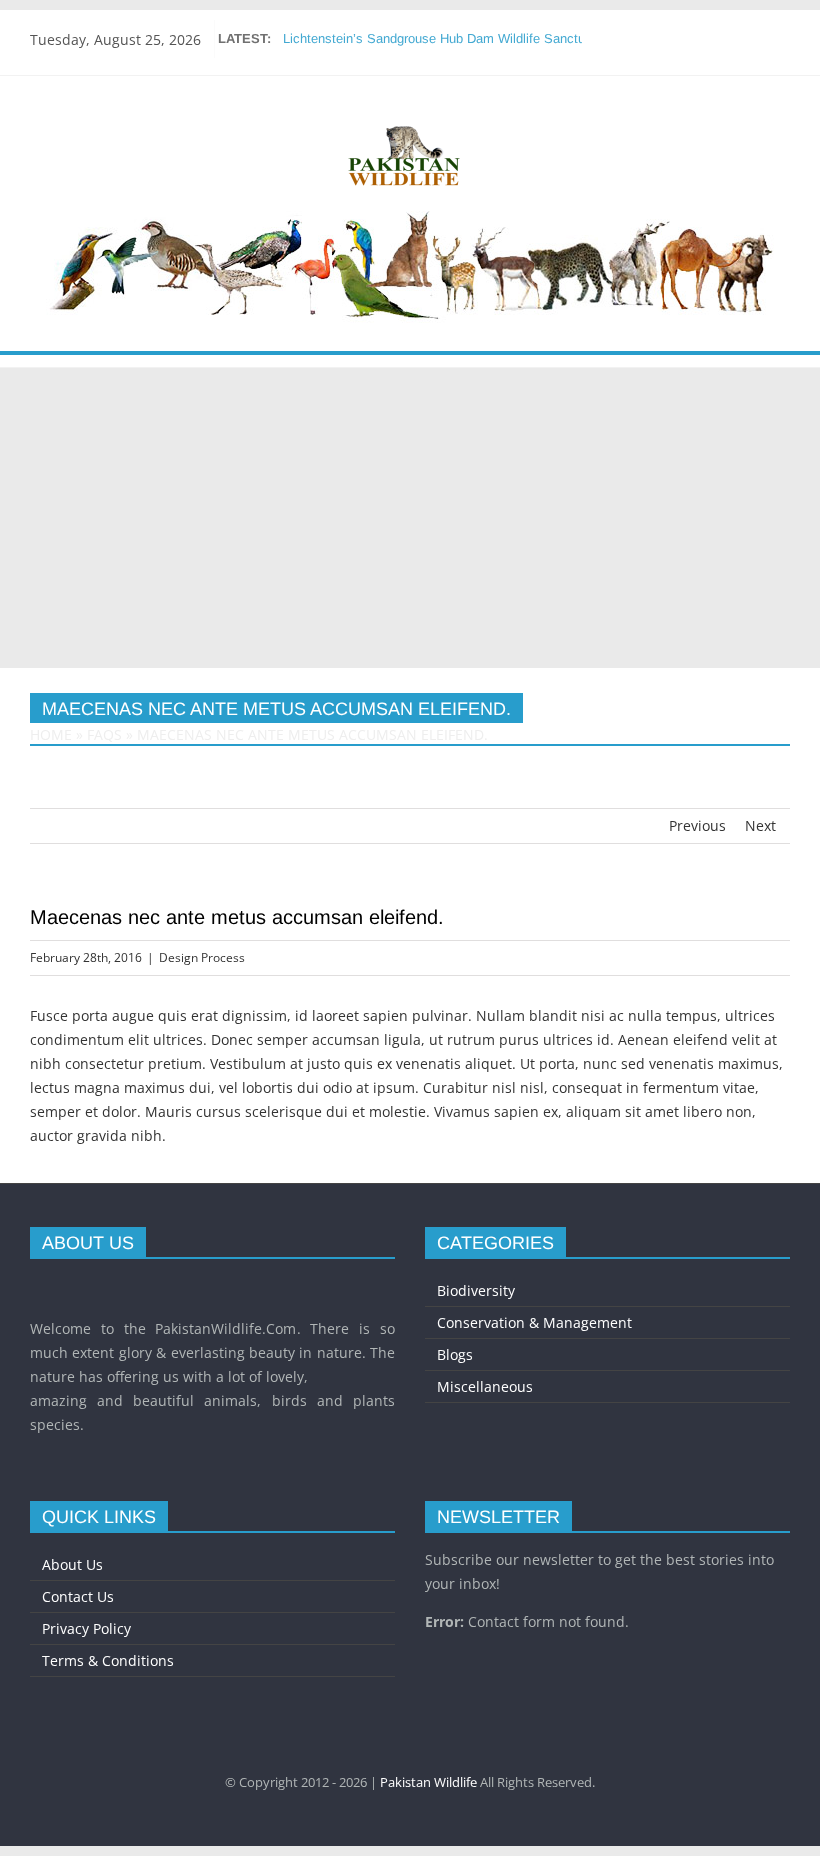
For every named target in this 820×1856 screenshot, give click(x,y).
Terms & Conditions (108, 1660)
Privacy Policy (86, 1628)
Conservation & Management (534, 1322)
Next (760, 825)
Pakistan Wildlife (428, 1782)
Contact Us (78, 1596)
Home (51, 734)
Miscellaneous (485, 1386)
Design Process (202, 957)
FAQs (104, 734)
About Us (72, 1564)
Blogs (455, 1354)
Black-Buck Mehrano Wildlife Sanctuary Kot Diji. (423, 38)
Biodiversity (476, 1290)
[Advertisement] (410, 518)
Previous (697, 825)
